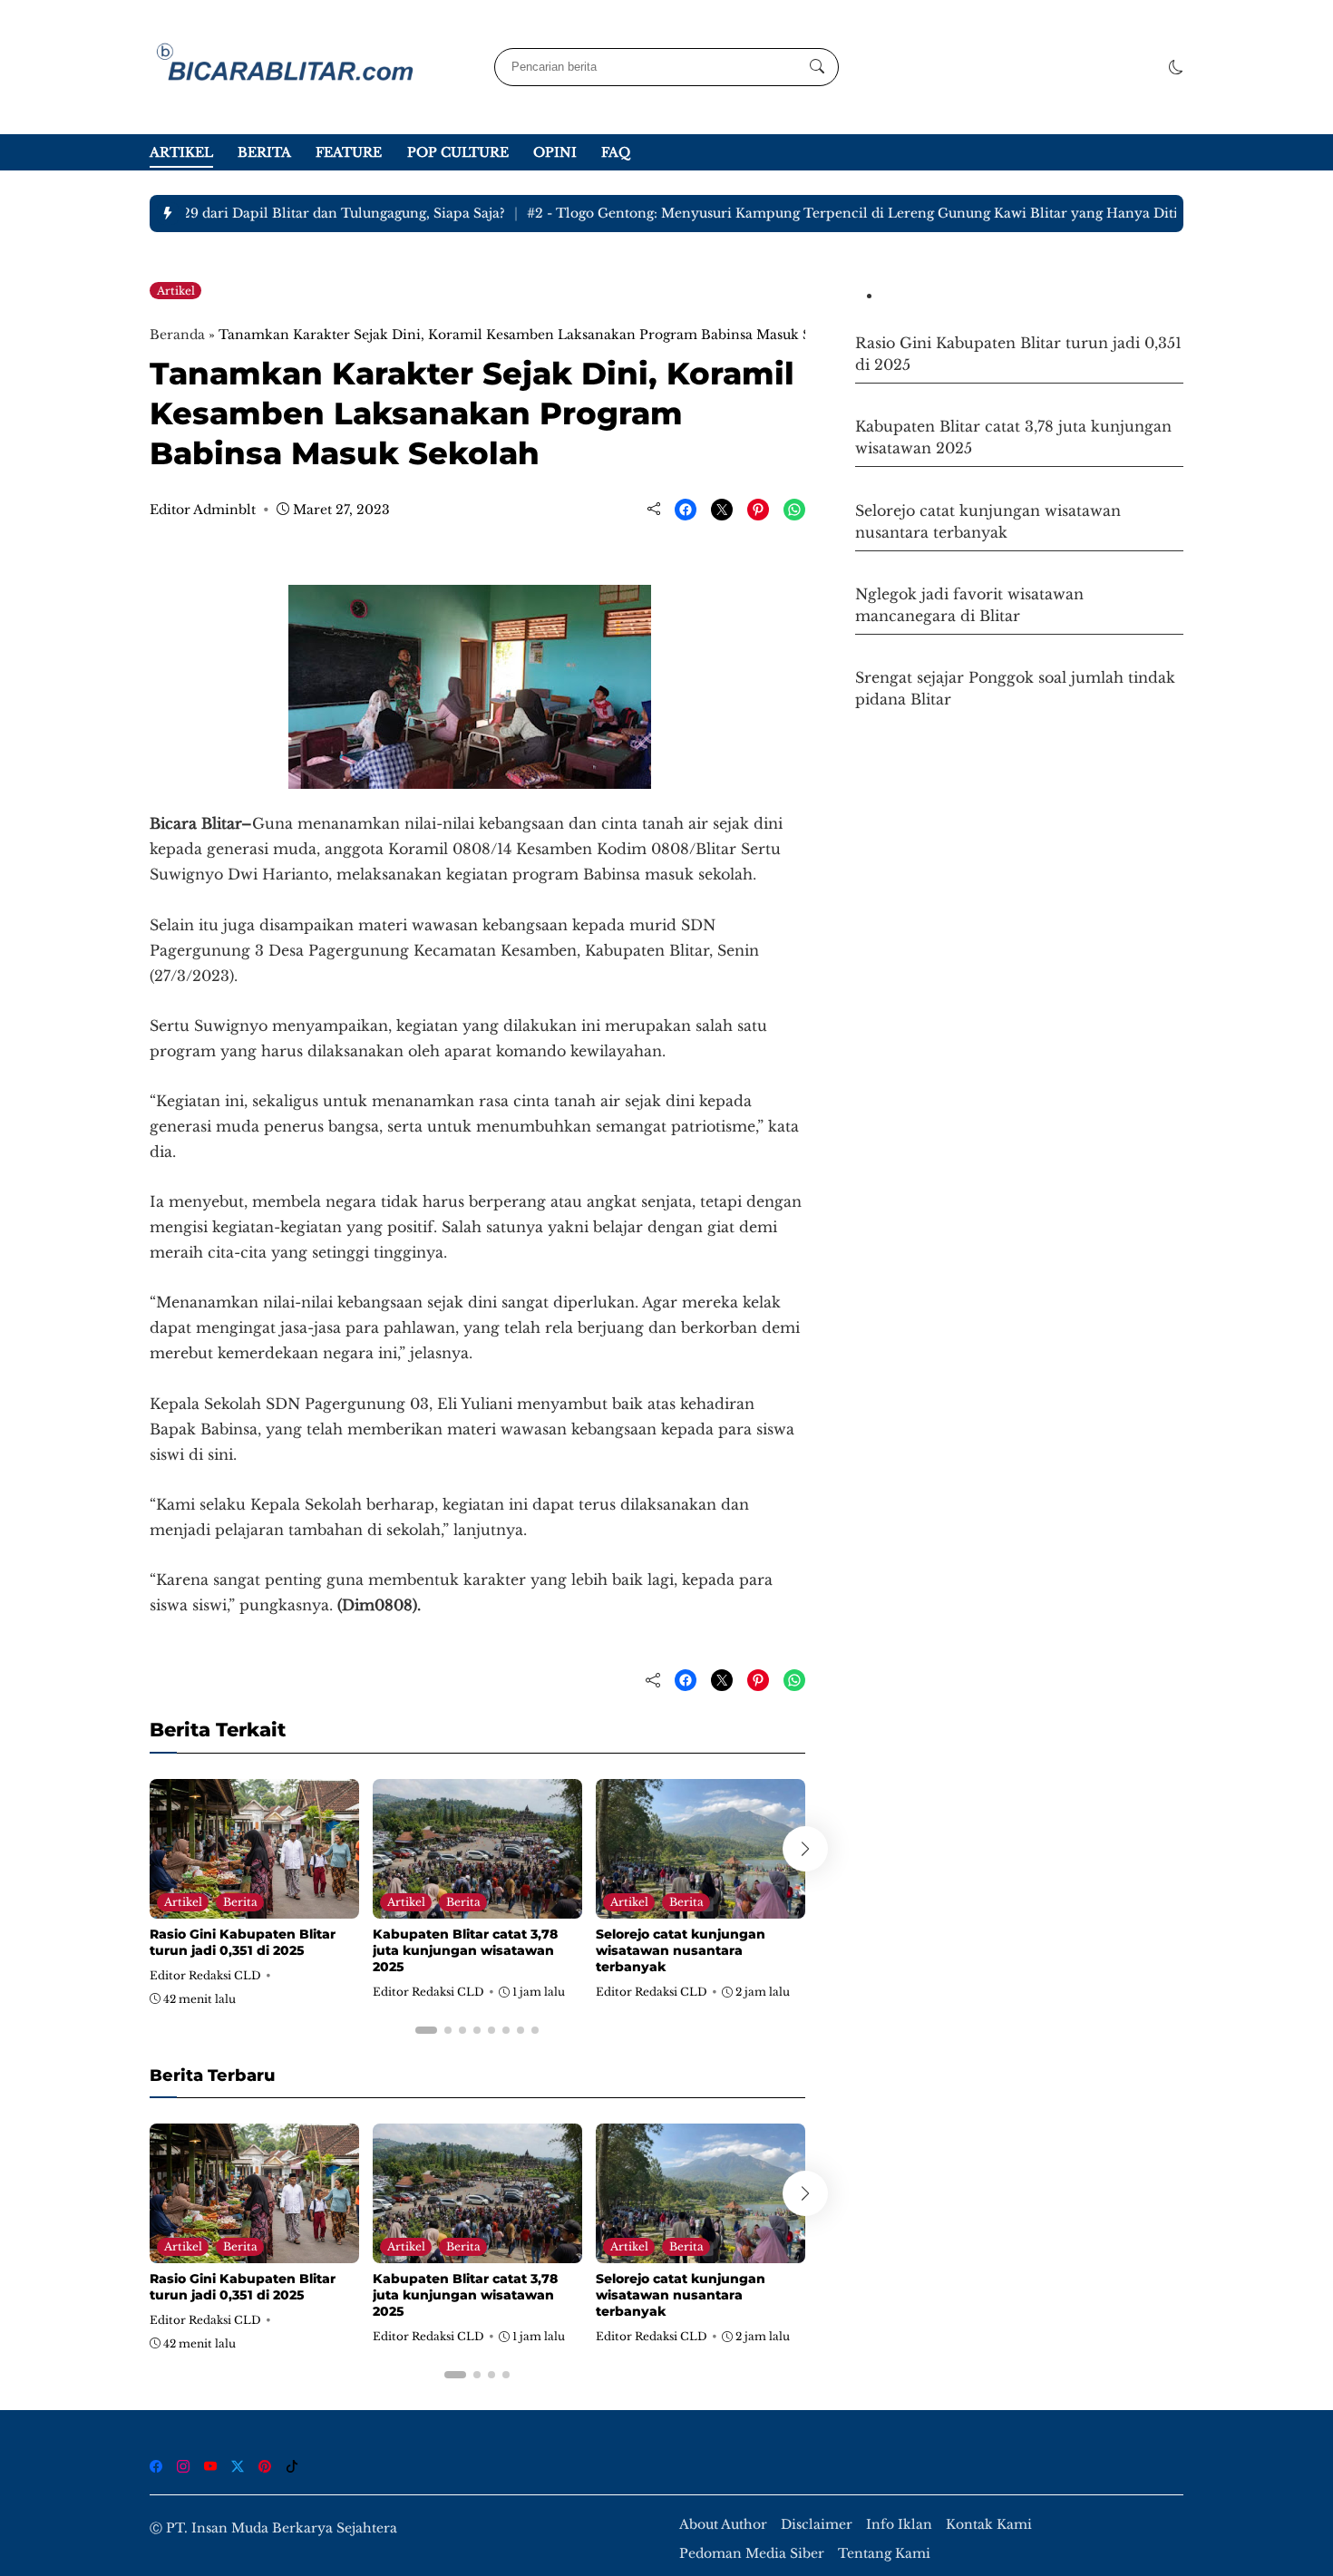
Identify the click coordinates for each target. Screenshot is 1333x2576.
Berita (264, 152)
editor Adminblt (203, 510)
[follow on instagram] (183, 2466)
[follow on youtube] (210, 2466)
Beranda (177, 335)
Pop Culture (458, 152)
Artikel (181, 152)
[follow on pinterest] (265, 2466)
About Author (723, 2525)
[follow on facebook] (156, 2466)
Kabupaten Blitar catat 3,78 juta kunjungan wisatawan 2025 (465, 1950)
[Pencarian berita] (817, 67)
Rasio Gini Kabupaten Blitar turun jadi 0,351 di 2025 (243, 1942)
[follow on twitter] (238, 2466)
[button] (1176, 67)
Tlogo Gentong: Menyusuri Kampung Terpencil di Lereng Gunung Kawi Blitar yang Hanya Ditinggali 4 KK (859, 213)
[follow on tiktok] (292, 2466)
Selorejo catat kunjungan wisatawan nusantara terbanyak (681, 1950)
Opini (555, 152)
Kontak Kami (989, 2525)
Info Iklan (899, 2525)
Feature (349, 152)
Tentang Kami (884, 2554)
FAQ (616, 152)
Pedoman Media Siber (752, 2554)
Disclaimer (817, 2525)
